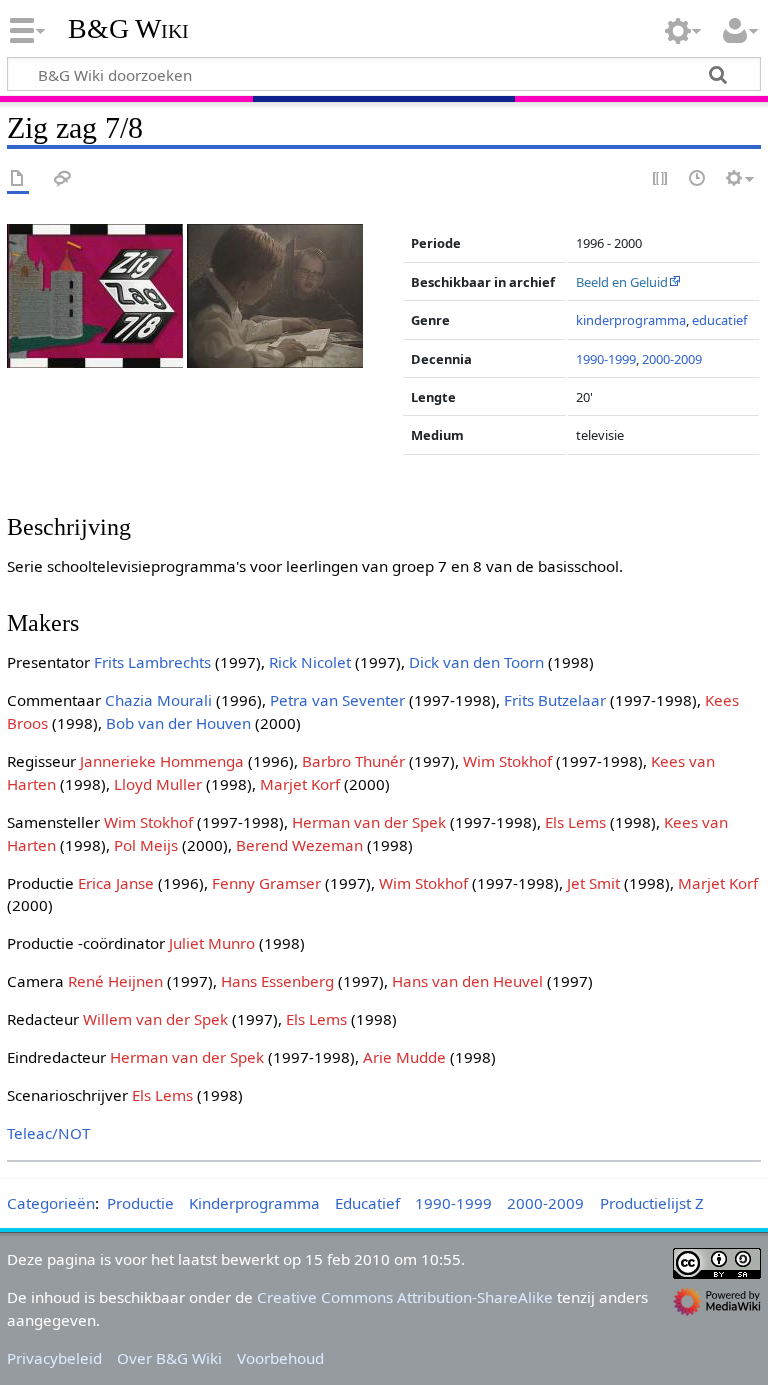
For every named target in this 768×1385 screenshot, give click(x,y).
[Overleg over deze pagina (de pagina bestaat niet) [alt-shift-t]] (63, 179)
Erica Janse (116, 883)
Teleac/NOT (48, 1133)
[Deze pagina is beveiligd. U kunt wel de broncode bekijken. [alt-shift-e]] (661, 179)
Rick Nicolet (310, 662)
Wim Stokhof (507, 761)
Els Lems (575, 822)
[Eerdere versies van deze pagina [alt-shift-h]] (698, 179)
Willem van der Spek (155, 1019)
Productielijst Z (652, 1203)
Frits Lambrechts (152, 662)
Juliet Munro (212, 943)
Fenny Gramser (266, 883)
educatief (719, 320)
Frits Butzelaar (555, 700)
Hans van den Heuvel (467, 981)
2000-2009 (672, 359)
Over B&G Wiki (169, 1358)
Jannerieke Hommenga (162, 761)
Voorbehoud (280, 1358)
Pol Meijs (146, 845)
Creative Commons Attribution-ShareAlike (405, 1297)
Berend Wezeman (299, 845)
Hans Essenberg (277, 981)
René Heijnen (115, 981)
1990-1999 (606, 359)
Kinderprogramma (254, 1203)
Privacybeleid (54, 1358)
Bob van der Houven (178, 723)
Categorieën (51, 1203)
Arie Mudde (404, 1057)
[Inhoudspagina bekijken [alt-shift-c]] (18, 179)
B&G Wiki (128, 29)
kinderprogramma (631, 320)
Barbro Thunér (353, 761)
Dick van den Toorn (476, 662)
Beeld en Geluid (622, 282)
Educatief (367, 1203)
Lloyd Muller (158, 784)
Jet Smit (593, 883)
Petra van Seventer (337, 700)
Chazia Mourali (158, 700)
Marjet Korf (300, 784)
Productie (140, 1203)
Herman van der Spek (369, 822)
